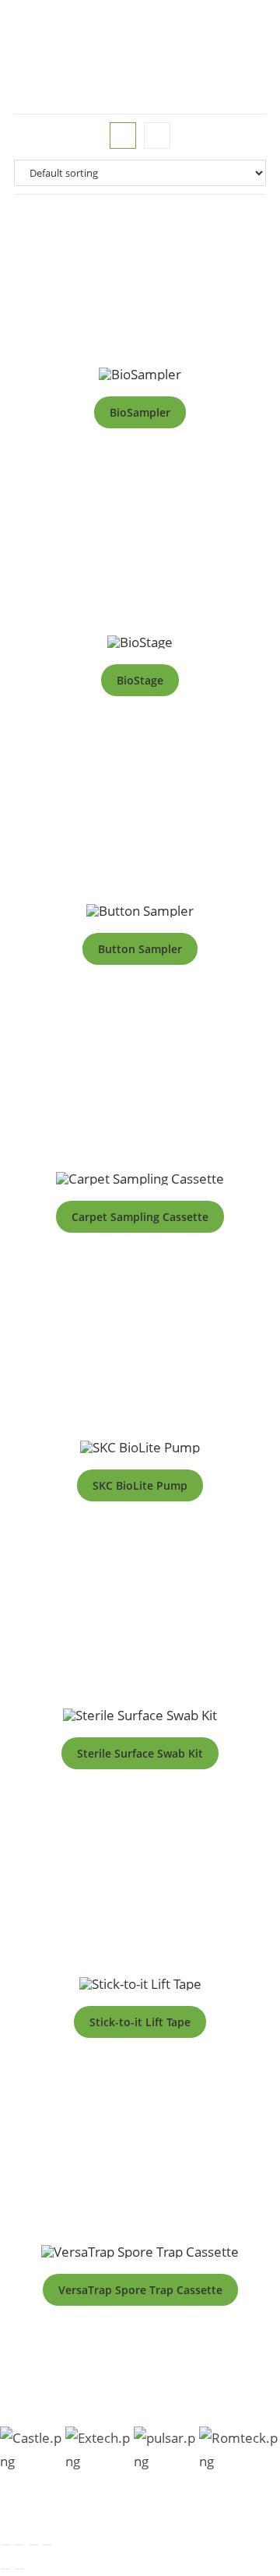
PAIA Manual (238, 2491)
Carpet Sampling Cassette (140, 1217)
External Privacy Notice (189, 2511)
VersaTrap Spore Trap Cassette (140, 2290)
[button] (267, 59)
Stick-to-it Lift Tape (140, 2022)
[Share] (33, 2545)
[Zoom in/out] (5, 2545)
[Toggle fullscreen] (19, 2545)
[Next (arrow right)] (19, 2569)
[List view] (157, 135)
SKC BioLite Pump (140, 1485)
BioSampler (140, 412)
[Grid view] (123, 135)
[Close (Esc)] (47, 2545)
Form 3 (100, 2511)
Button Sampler (140, 949)
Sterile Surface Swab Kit (140, 1753)
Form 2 (54, 2511)
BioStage (140, 680)
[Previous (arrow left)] (5, 2569)
